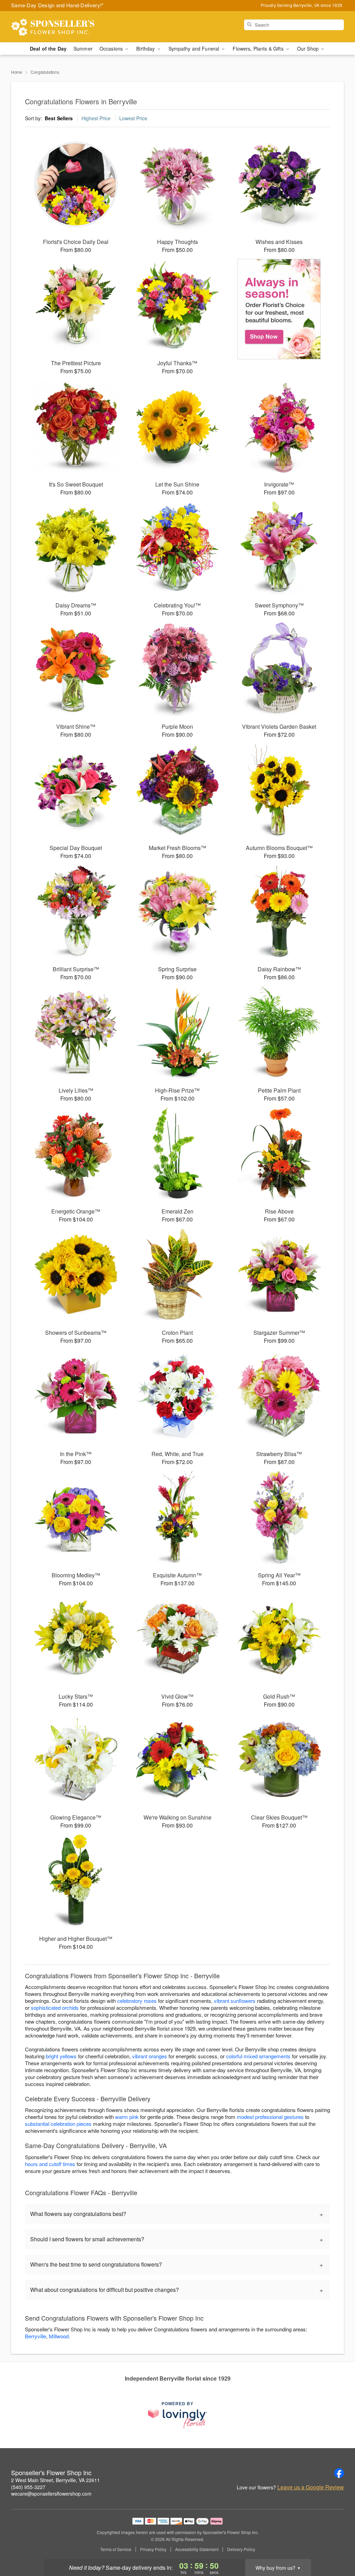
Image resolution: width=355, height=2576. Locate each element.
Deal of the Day (48, 49)
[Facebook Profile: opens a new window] (339, 2473)
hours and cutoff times (50, 2164)
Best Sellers (59, 118)
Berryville (36, 2336)
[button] (337, 2547)
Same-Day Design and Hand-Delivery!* (58, 5)
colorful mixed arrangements (258, 2056)
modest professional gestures (270, 2117)
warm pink (127, 2117)
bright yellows (61, 2056)
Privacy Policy (153, 2549)
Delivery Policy (241, 2549)
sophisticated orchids (55, 2008)
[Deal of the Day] (279, 309)
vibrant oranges (150, 2056)
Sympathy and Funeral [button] (195, 49)
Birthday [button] (146, 49)
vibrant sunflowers (235, 2001)
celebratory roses (137, 2001)
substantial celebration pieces (58, 2124)
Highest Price (96, 118)
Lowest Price (133, 118)
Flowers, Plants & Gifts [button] (259, 49)
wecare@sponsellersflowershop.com (51, 2494)
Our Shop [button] (309, 49)
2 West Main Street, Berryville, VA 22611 (55, 2480)
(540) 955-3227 (28, 2487)
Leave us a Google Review (311, 2487)
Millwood (59, 2336)
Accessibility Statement (197, 2549)
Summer (83, 49)
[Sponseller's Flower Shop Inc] (61, 27)
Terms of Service (116, 2549)
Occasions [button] (112, 49)
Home (17, 72)
